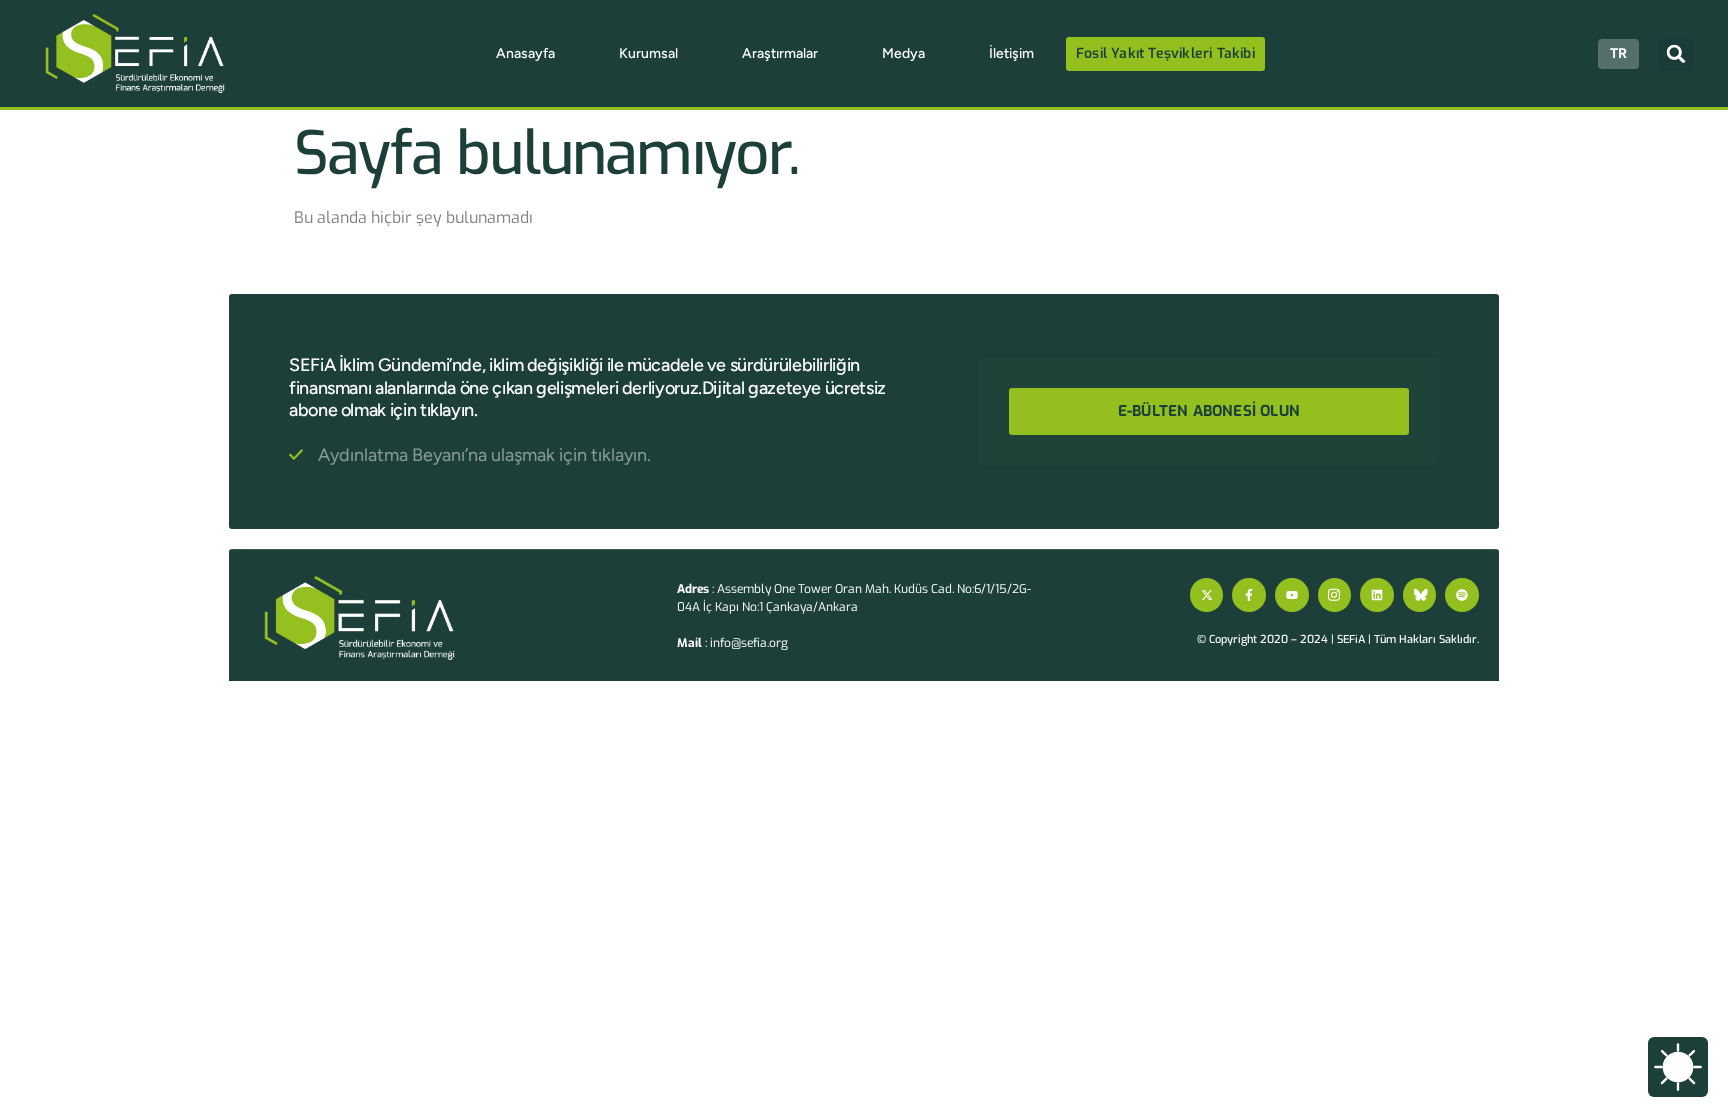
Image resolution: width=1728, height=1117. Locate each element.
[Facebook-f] (1249, 595)
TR (1618, 53)
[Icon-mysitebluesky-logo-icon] (1420, 595)
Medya (903, 53)
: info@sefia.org (732, 643)
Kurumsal (648, 53)
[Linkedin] (1377, 595)
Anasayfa (525, 53)
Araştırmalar (780, 53)
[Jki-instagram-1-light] (1335, 595)
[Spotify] (1462, 595)
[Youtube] (1292, 595)
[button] (1676, 54)
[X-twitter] (1207, 595)
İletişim (1011, 53)
